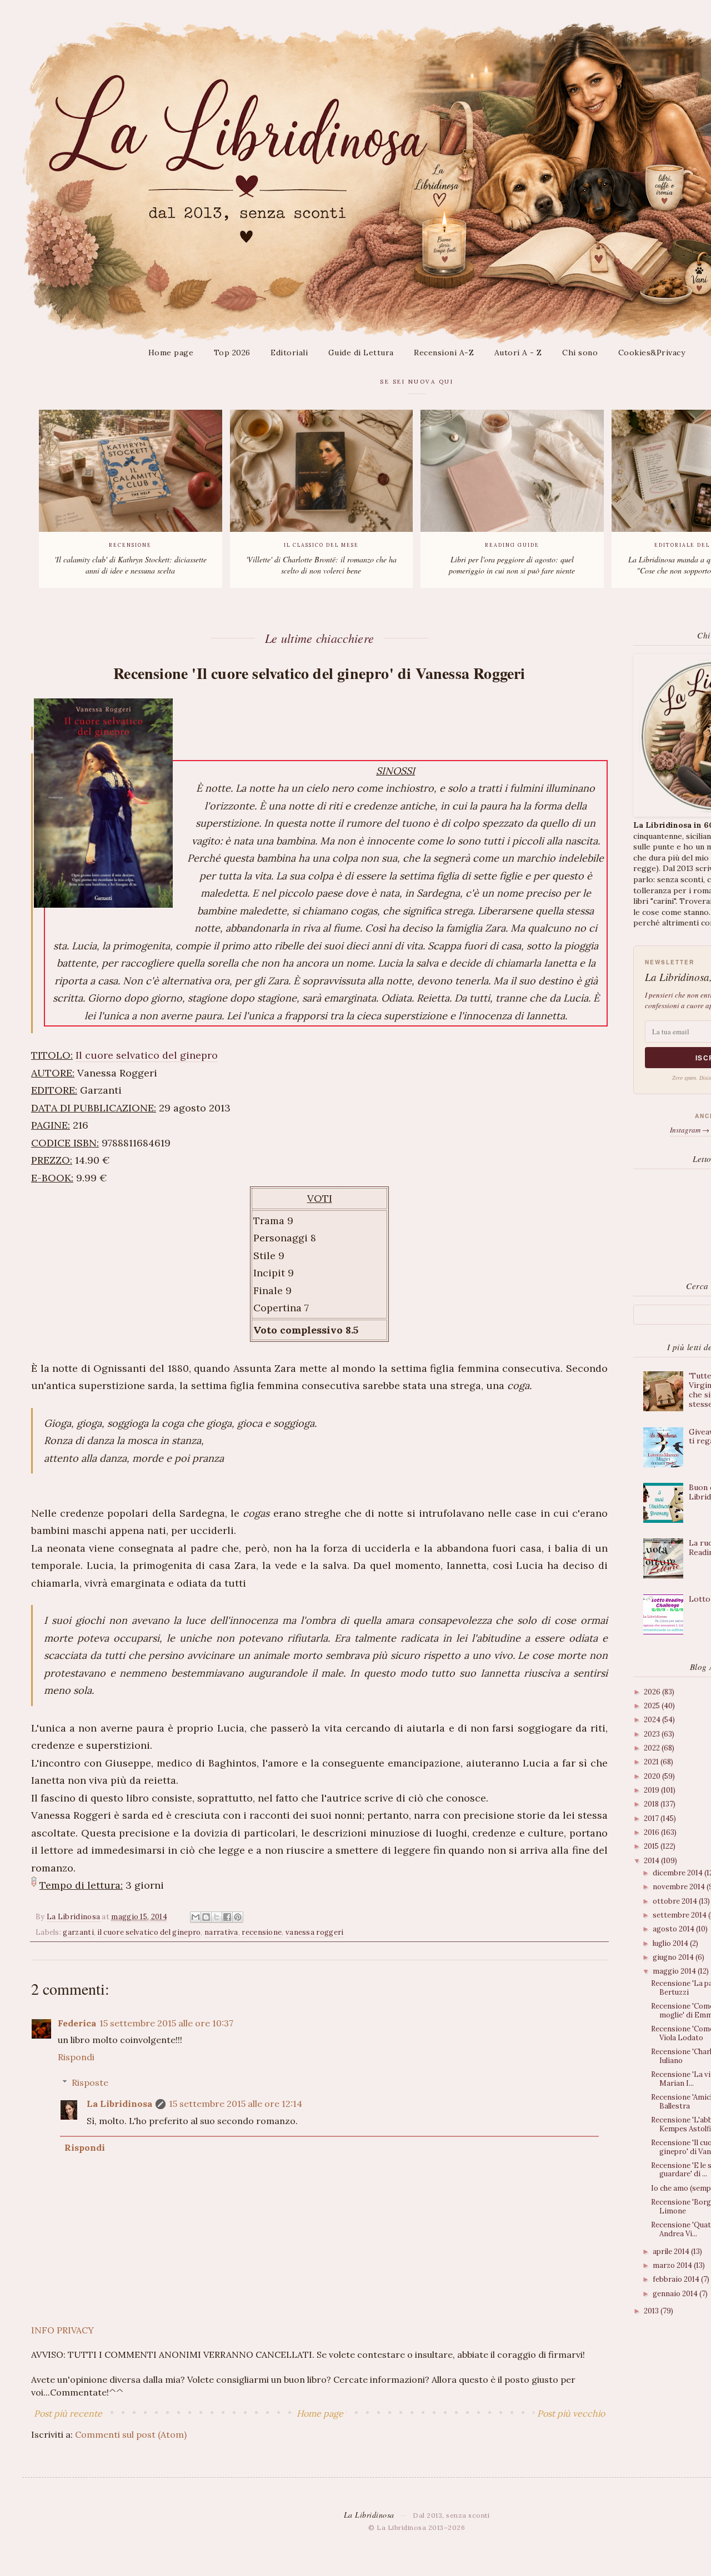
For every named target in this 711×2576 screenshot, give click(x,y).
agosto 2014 (674, 1929)
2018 (652, 1804)
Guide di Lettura (361, 353)
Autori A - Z (518, 353)
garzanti (78, 1932)
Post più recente (68, 2413)
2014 (652, 1861)
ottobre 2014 (676, 1901)
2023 (653, 1734)
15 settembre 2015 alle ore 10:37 (166, 2023)
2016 (652, 1832)
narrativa (221, 1932)
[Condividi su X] (217, 1917)
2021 (652, 1762)
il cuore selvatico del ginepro (149, 1932)
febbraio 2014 (677, 2279)
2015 (652, 1846)
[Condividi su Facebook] (227, 1917)
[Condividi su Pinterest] (238, 1917)
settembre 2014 (680, 1915)
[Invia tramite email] (196, 1917)
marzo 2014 (673, 2265)
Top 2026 (232, 353)
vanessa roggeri (315, 1932)
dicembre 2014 (679, 1873)
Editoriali (289, 353)
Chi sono (580, 353)
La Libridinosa (119, 2104)
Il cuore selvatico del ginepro (147, 1055)
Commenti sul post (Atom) (131, 2434)
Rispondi (76, 2057)
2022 (653, 1748)
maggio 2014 (675, 1971)
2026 (653, 1692)
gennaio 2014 (676, 2294)
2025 (653, 1706)
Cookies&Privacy (652, 353)
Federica (77, 2023)
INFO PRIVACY (62, 2330)
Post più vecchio (571, 2413)
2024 (653, 1720)
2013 (652, 2311)
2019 (652, 1790)
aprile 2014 (672, 2252)
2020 (653, 1776)
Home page (171, 353)
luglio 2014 (671, 1943)
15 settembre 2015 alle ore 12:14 (236, 2104)
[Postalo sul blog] (206, 1917)
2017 (652, 1818)
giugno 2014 (674, 1957)
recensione (262, 1932)
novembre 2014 (680, 1887)
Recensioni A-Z (444, 353)
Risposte (90, 2082)
